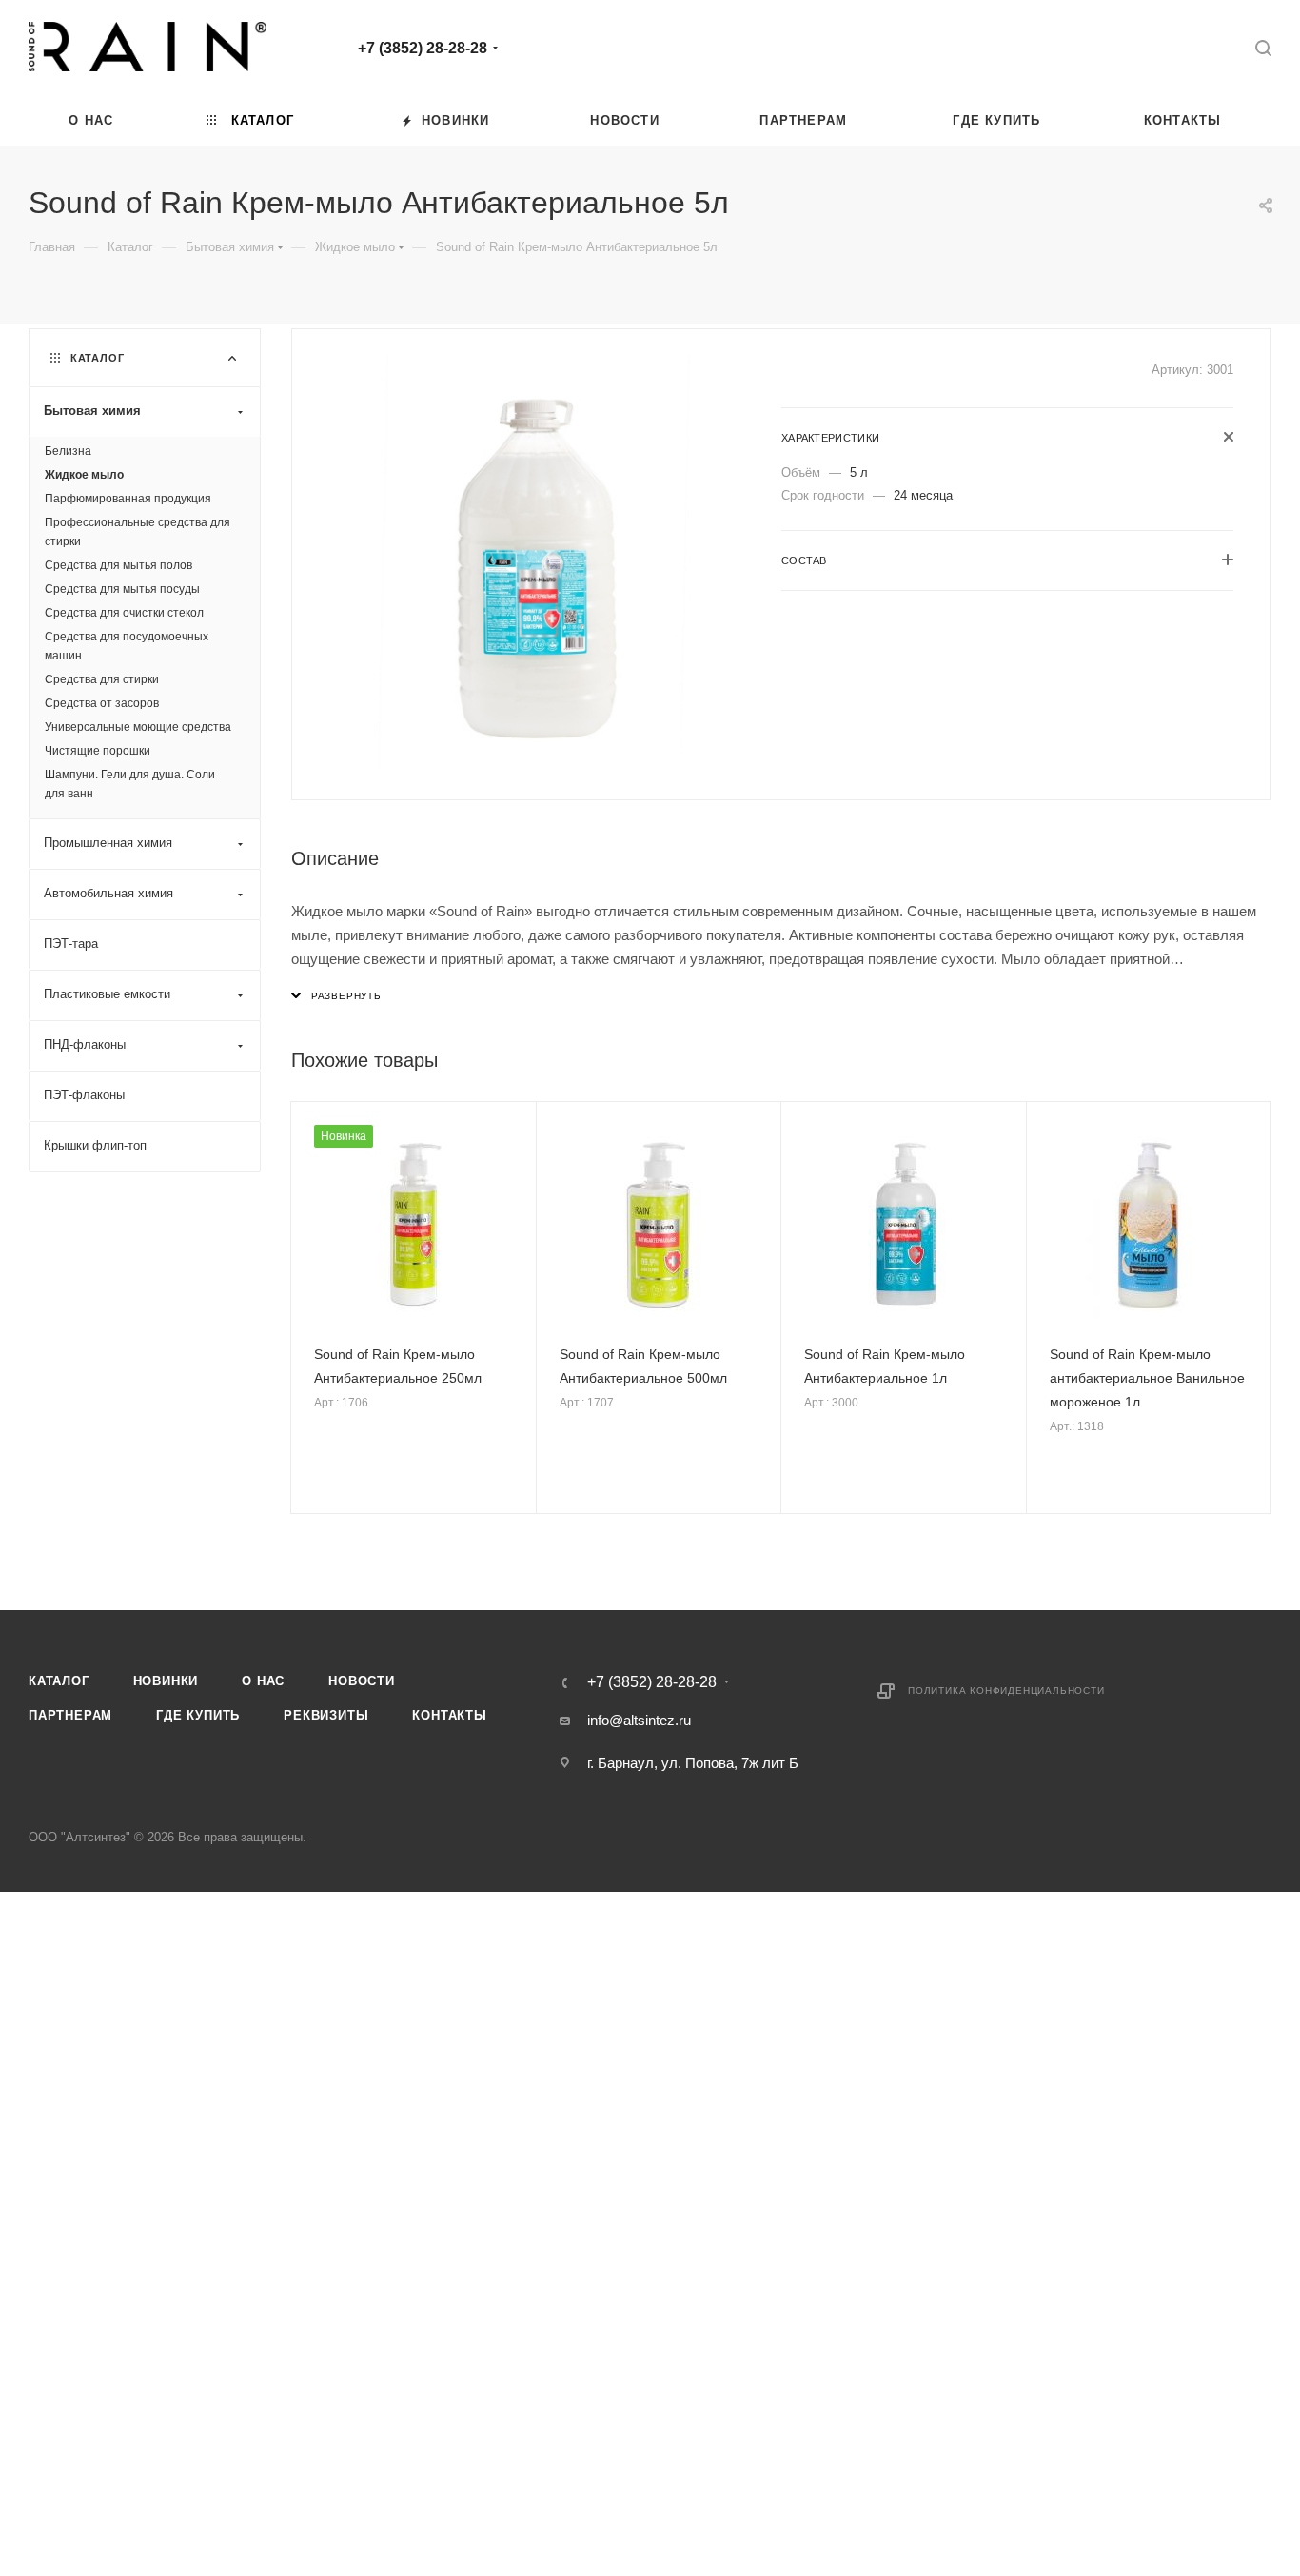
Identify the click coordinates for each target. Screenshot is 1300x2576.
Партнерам (70, 1715)
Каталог (59, 1681)
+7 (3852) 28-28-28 (423, 48)
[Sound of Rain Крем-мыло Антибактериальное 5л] (537, 562)
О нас (263, 1681)
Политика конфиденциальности (1006, 1691)
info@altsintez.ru (639, 1720)
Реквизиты (326, 1715)
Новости (362, 1681)
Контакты (449, 1715)
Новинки (166, 1681)
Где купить (198, 1715)
